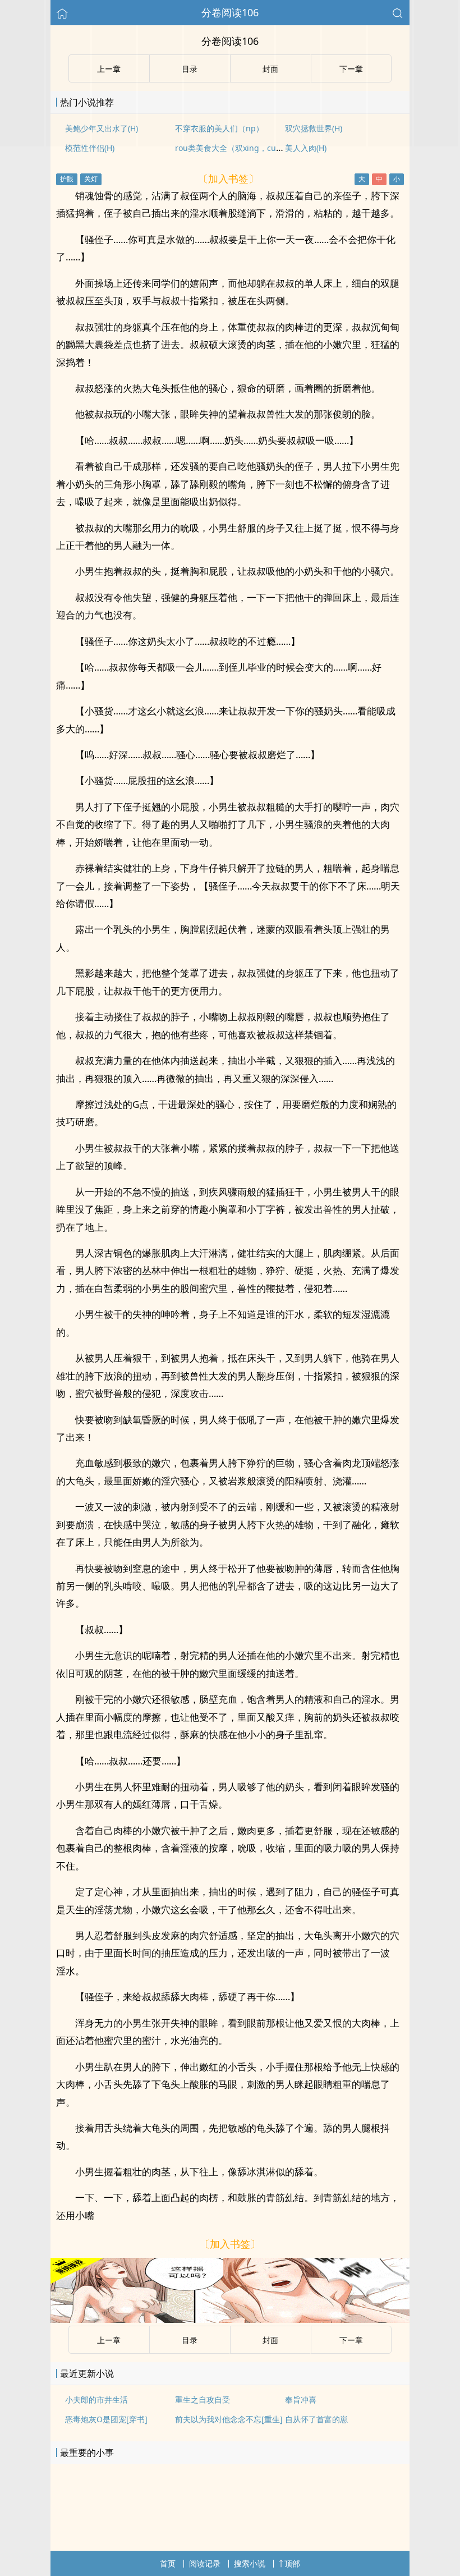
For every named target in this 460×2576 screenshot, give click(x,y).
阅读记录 (205, 2563)
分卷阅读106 (230, 12)
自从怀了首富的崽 (316, 2419)
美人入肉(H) (306, 148)
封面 (270, 2340)
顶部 (292, 2563)
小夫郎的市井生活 (96, 2399)
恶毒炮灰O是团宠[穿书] (106, 2419)
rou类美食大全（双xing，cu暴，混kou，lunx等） (264, 148)
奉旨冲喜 (301, 2399)
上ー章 (109, 2340)
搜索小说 (250, 2563)
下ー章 (351, 2340)
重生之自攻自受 (203, 2399)
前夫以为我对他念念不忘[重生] (229, 2419)
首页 (168, 2563)
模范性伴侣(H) (90, 148)
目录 (190, 2340)
